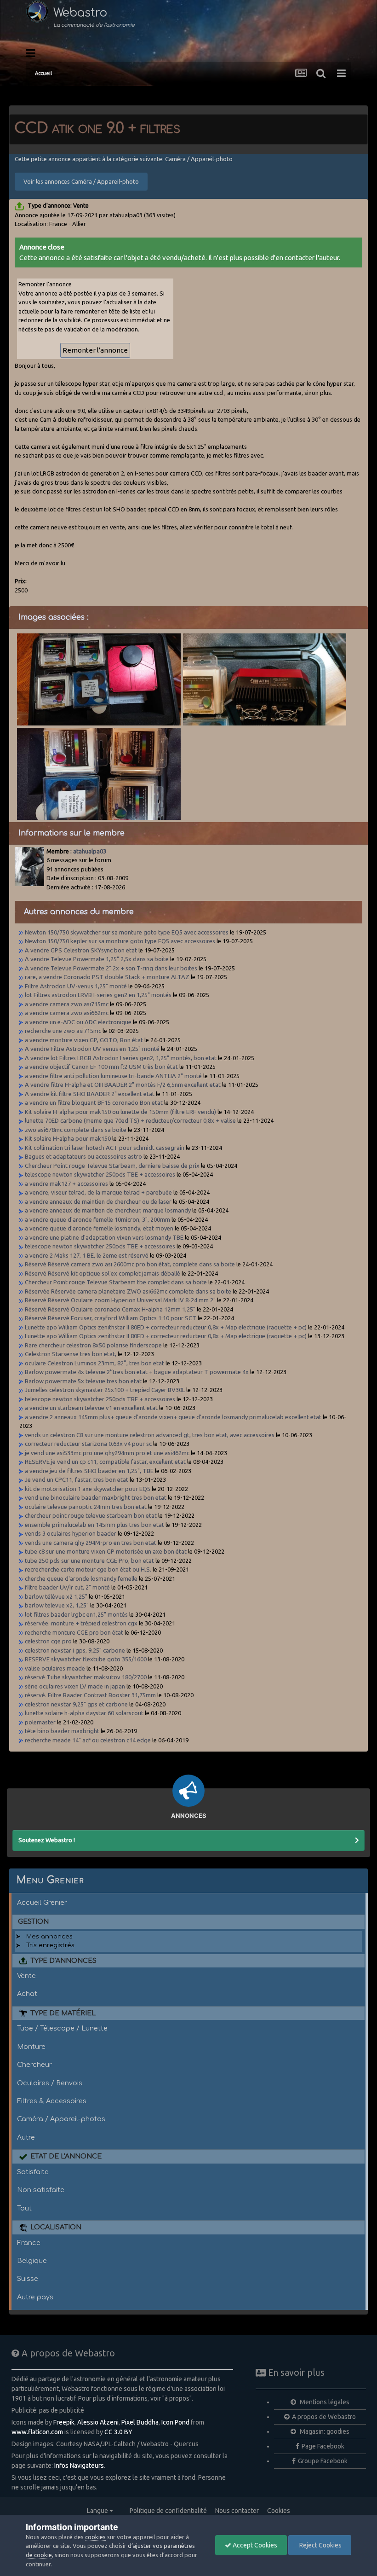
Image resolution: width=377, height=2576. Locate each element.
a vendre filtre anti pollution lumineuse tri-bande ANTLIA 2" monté (113, 1076)
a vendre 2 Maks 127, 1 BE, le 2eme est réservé (87, 1255)
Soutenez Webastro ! (47, 1840)
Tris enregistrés (50, 1945)
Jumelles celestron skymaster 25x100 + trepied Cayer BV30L (105, 1390)
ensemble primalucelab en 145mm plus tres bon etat (94, 1525)
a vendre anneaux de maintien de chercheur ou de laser (98, 1201)
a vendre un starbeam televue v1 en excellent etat (91, 1408)
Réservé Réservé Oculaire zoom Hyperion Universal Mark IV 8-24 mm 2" (120, 1300)
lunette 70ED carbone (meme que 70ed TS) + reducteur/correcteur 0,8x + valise (130, 1120)
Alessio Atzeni (98, 2422)
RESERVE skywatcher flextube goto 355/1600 (86, 1659)
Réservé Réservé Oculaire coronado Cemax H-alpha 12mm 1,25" (110, 1309)
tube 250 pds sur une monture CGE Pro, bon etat (89, 1561)
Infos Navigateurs (79, 2466)
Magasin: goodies (324, 2431)
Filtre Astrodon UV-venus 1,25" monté (76, 986)
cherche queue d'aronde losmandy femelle (81, 1578)
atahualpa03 (90, 851)
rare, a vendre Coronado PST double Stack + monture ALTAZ (107, 977)
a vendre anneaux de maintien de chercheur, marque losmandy (108, 1210)
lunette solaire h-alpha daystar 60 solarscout (84, 1713)
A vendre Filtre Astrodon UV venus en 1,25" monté (92, 1049)
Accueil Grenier (42, 1903)
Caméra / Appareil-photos (61, 2119)
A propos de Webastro (324, 2417)
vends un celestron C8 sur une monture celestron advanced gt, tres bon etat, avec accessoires (150, 1435)
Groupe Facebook (323, 2461)
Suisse (28, 2279)
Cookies (279, 2511)
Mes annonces (49, 1937)
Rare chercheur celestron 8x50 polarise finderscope (93, 1345)
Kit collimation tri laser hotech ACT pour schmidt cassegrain (105, 1148)
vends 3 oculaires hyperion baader (71, 1533)
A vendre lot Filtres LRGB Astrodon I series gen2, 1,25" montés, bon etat (121, 1058)
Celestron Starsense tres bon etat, (71, 1354)
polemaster (41, 1722)
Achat (27, 1994)
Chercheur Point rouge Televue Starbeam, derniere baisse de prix (112, 1166)
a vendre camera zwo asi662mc (67, 1013)
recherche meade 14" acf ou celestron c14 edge (88, 1740)
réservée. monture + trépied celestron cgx (81, 1623)
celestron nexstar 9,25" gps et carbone (76, 1704)
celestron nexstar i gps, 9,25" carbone (75, 1650)
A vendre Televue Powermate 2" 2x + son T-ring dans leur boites (111, 968)
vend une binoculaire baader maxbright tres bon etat (96, 1497)
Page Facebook (323, 2446)
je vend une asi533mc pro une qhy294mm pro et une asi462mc (107, 1453)
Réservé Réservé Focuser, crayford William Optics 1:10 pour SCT (111, 1318)
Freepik (64, 2422)
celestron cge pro (48, 1641)
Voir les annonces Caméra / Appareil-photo (81, 181)
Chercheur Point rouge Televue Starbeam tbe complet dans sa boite (116, 1282)
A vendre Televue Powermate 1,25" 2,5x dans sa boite (97, 959)
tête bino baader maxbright (63, 1731)
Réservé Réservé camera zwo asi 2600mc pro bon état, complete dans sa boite (130, 1264)
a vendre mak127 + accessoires (66, 1184)
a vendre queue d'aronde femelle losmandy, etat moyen (99, 1228)
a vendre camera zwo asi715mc (67, 1004)
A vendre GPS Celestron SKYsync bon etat (81, 950)
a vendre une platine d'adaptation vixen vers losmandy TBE (104, 1237)
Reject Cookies (320, 2545)
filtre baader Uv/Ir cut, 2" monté (68, 1587)
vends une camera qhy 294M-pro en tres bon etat (91, 1543)
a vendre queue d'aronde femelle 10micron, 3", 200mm (97, 1219)
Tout (24, 2208)
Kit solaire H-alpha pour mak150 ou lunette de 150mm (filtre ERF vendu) (120, 1112)
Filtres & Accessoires (52, 2101)
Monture (31, 2047)
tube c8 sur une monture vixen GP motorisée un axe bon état (106, 1551)
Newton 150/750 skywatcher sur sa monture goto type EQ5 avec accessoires (127, 932)
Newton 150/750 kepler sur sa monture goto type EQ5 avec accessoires (120, 941)
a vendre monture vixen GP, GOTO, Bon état (84, 1040)
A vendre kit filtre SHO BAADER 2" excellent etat (90, 1094)
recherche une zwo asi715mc (63, 1031)
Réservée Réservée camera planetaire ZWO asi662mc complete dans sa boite (128, 1291)
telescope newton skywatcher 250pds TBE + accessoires (100, 1174)
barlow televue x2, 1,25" (57, 1605)
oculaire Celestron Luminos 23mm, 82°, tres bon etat (94, 1363)
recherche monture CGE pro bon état (75, 1632)
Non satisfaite (41, 2190)
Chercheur (34, 2065)
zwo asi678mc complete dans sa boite (76, 1130)
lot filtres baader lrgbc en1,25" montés (77, 1614)
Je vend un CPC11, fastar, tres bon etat (77, 1479)
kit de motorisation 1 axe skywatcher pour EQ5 (88, 1489)
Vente (26, 1976)
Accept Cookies (254, 2545)
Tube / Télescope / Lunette (62, 2028)
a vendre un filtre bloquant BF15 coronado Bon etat (94, 1102)
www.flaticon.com (37, 2432)
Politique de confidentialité (168, 2511)
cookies (95, 2537)
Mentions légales (324, 2402)
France (29, 2243)
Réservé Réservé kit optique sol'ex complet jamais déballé (103, 1273)
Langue (98, 2511)
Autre (26, 2137)
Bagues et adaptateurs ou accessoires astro (83, 1156)
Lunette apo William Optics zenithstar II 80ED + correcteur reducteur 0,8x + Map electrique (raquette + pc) (166, 1327)
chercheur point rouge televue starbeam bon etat (91, 1515)
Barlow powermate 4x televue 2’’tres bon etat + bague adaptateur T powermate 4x (137, 1372)
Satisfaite (33, 2172)
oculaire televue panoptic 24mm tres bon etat (86, 1507)
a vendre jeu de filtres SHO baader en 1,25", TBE (89, 1471)
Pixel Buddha (140, 2422)
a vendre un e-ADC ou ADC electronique (78, 1022)
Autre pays (35, 2297)
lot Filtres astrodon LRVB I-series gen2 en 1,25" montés (98, 995)
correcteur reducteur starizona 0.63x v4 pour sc (88, 1444)
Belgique (32, 2261)
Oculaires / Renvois (50, 2083)
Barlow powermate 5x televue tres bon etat (83, 1381)
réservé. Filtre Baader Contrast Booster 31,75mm (91, 1695)
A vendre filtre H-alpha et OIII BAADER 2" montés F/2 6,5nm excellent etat (123, 1085)
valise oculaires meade (55, 1668)
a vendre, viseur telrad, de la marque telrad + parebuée (98, 1192)
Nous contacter (237, 2511)
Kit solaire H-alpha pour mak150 (68, 1138)
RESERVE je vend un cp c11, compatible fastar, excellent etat (105, 1462)
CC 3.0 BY (118, 2432)
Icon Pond (175, 2422)
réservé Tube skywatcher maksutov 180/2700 (86, 1677)
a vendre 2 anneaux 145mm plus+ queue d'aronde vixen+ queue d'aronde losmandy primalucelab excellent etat (173, 1417)
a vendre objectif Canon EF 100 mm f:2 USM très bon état (101, 1067)
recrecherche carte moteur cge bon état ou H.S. (88, 1569)
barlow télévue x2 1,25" (56, 1596)
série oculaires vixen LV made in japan (75, 1686)
